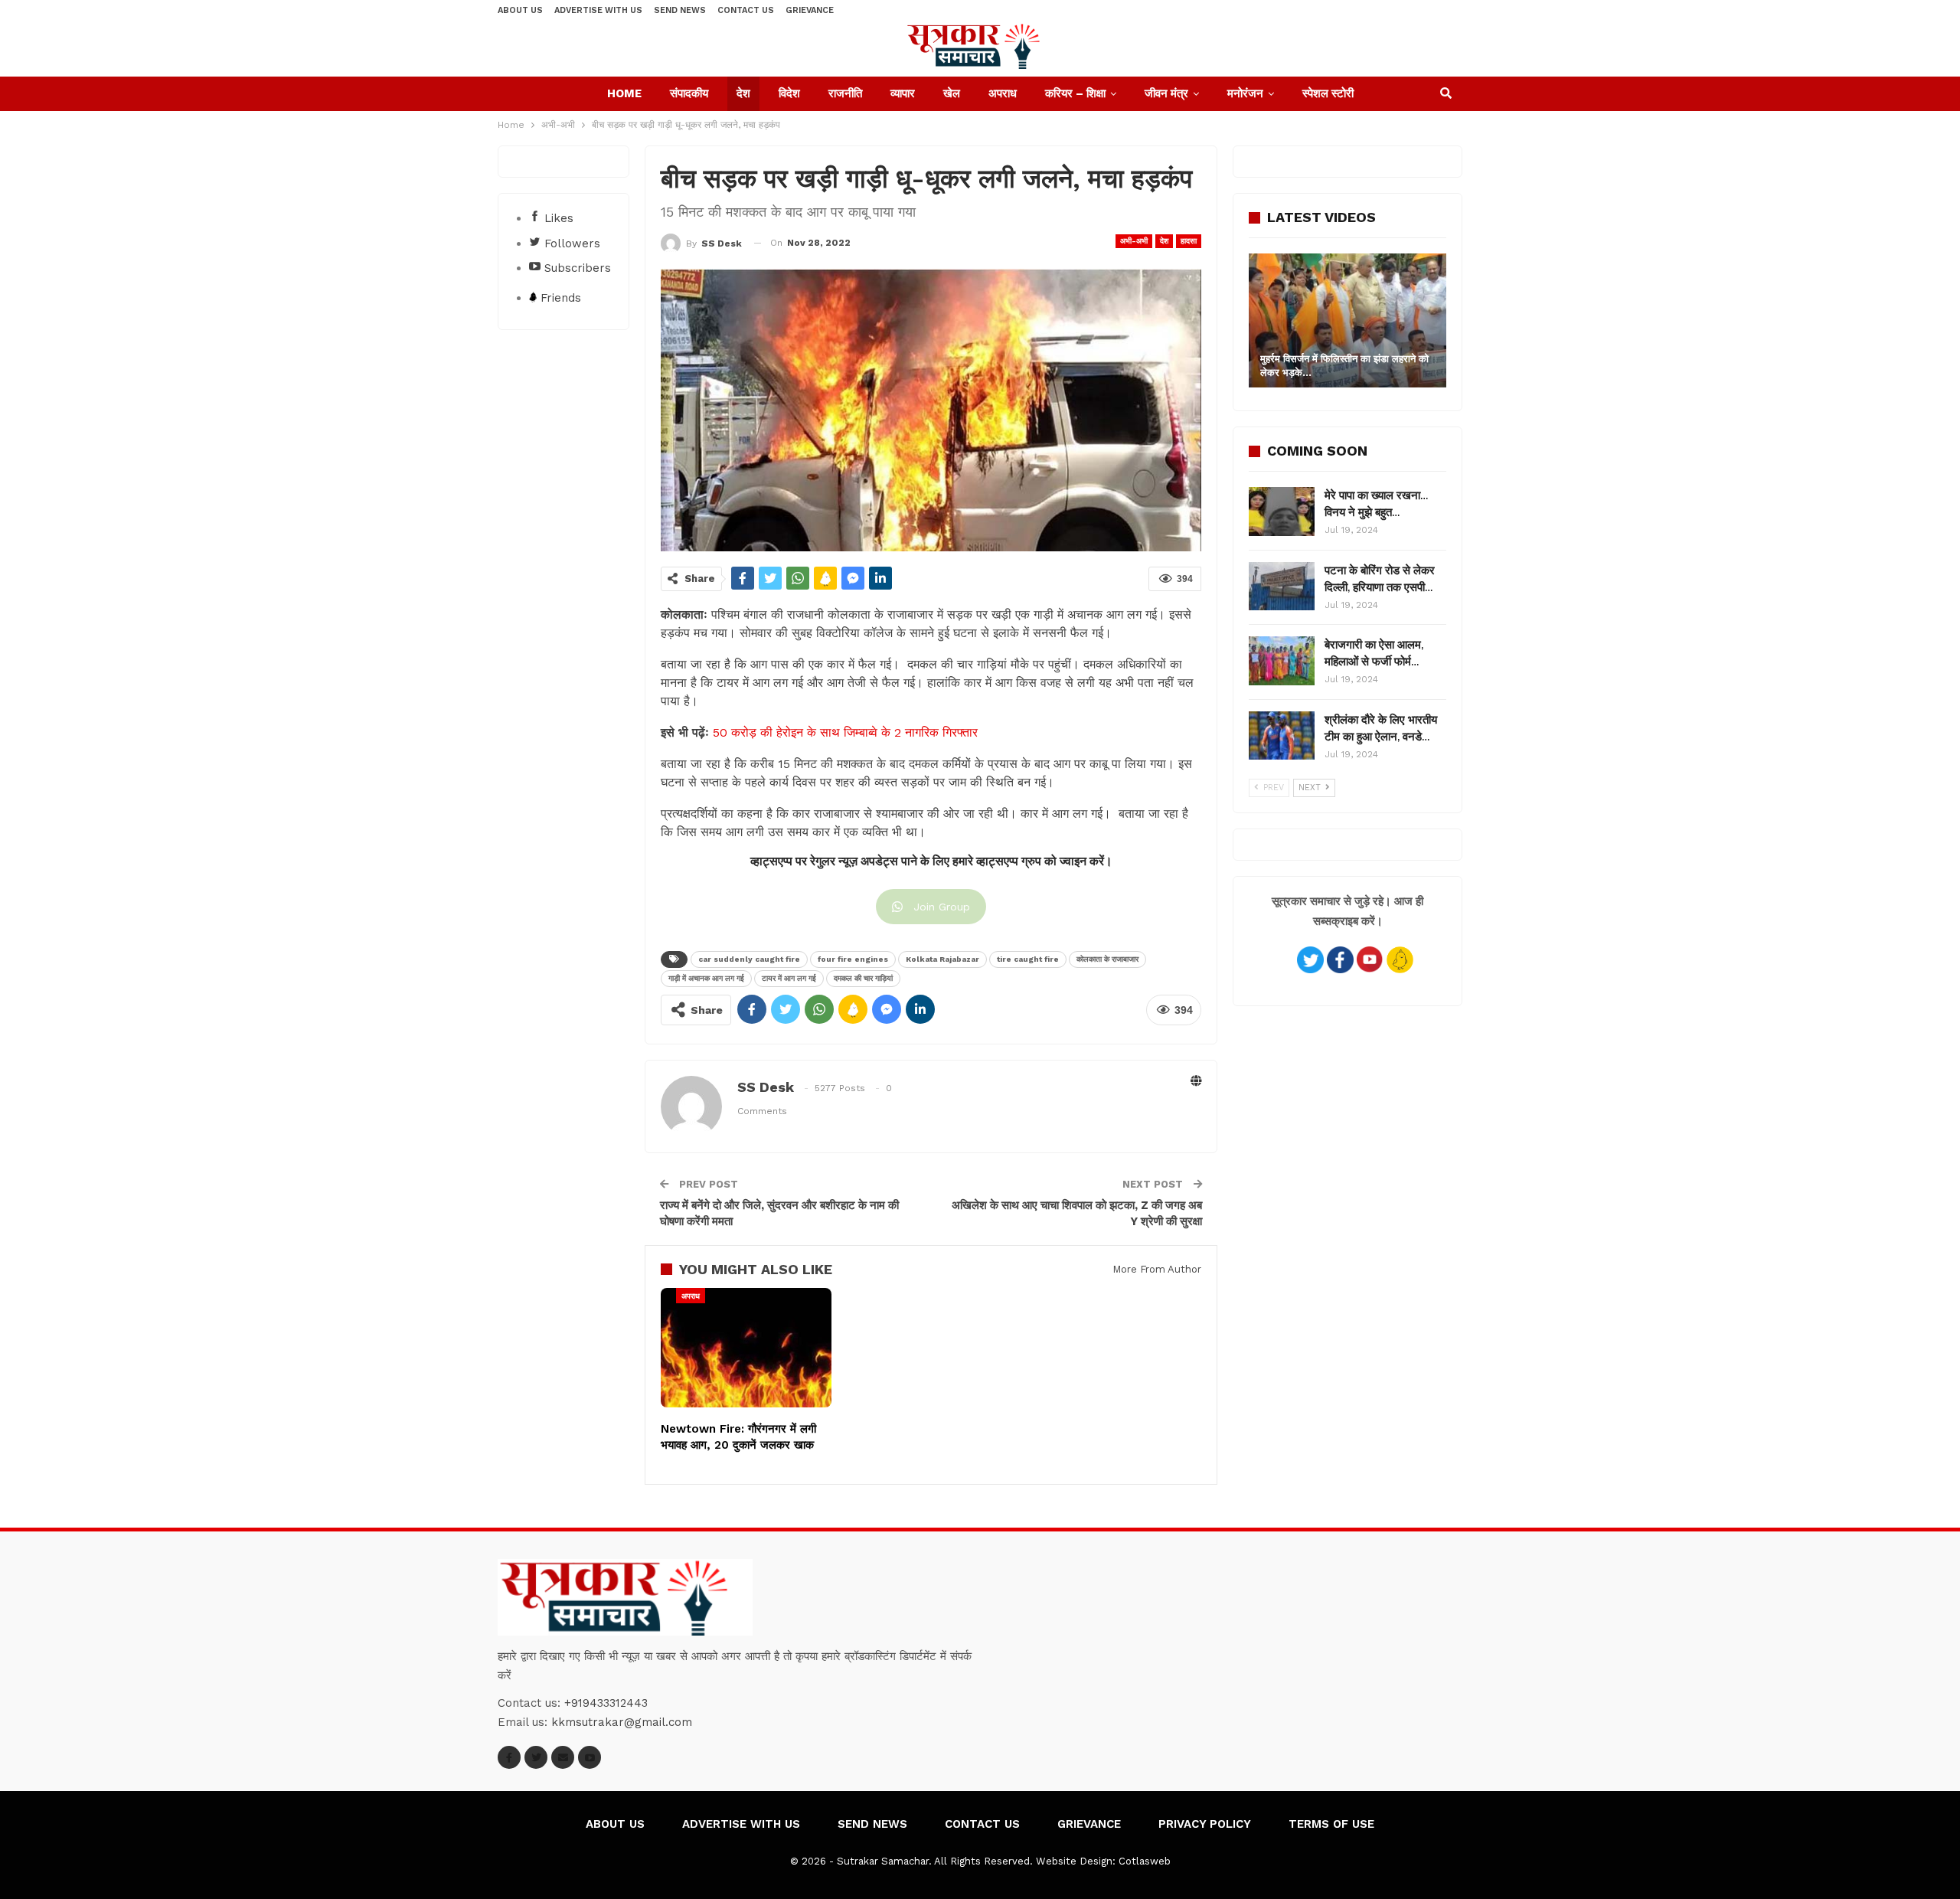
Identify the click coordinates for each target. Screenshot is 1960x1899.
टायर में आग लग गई (789, 978)
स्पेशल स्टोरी (1328, 93)
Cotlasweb (1145, 1861)
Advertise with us (598, 10)
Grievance (810, 10)
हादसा (1189, 241)
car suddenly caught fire (749, 959)
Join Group (942, 907)
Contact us (746, 10)
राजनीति (845, 93)
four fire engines (853, 959)
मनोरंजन (1245, 93)
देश (743, 93)
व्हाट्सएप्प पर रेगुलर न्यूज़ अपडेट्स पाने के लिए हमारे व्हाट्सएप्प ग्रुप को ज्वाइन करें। (931, 861)
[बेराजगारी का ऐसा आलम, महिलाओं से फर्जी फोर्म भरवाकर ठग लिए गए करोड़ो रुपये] (1282, 661)
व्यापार (903, 93)
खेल (952, 93)
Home (624, 93)
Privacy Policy (1205, 1824)
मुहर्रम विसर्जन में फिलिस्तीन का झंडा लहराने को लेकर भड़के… (1344, 366)
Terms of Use (1331, 1824)
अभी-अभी (1134, 241)
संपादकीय (689, 93)
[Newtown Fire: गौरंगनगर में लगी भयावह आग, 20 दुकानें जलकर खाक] (746, 1348)
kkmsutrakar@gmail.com (622, 1722)
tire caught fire (1028, 959)
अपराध (1003, 93)
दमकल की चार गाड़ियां (863, 978)
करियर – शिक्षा (1075, 93)
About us (520, 10)
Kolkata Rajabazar (942, 959)
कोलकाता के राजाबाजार (1107, 959)
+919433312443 (606, 1703)
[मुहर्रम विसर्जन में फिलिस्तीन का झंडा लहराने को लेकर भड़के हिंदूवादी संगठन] (1347, 320)
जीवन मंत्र (1166, 93)
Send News (680, 10)
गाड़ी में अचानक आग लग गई (706, 978)
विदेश (789, 93)
